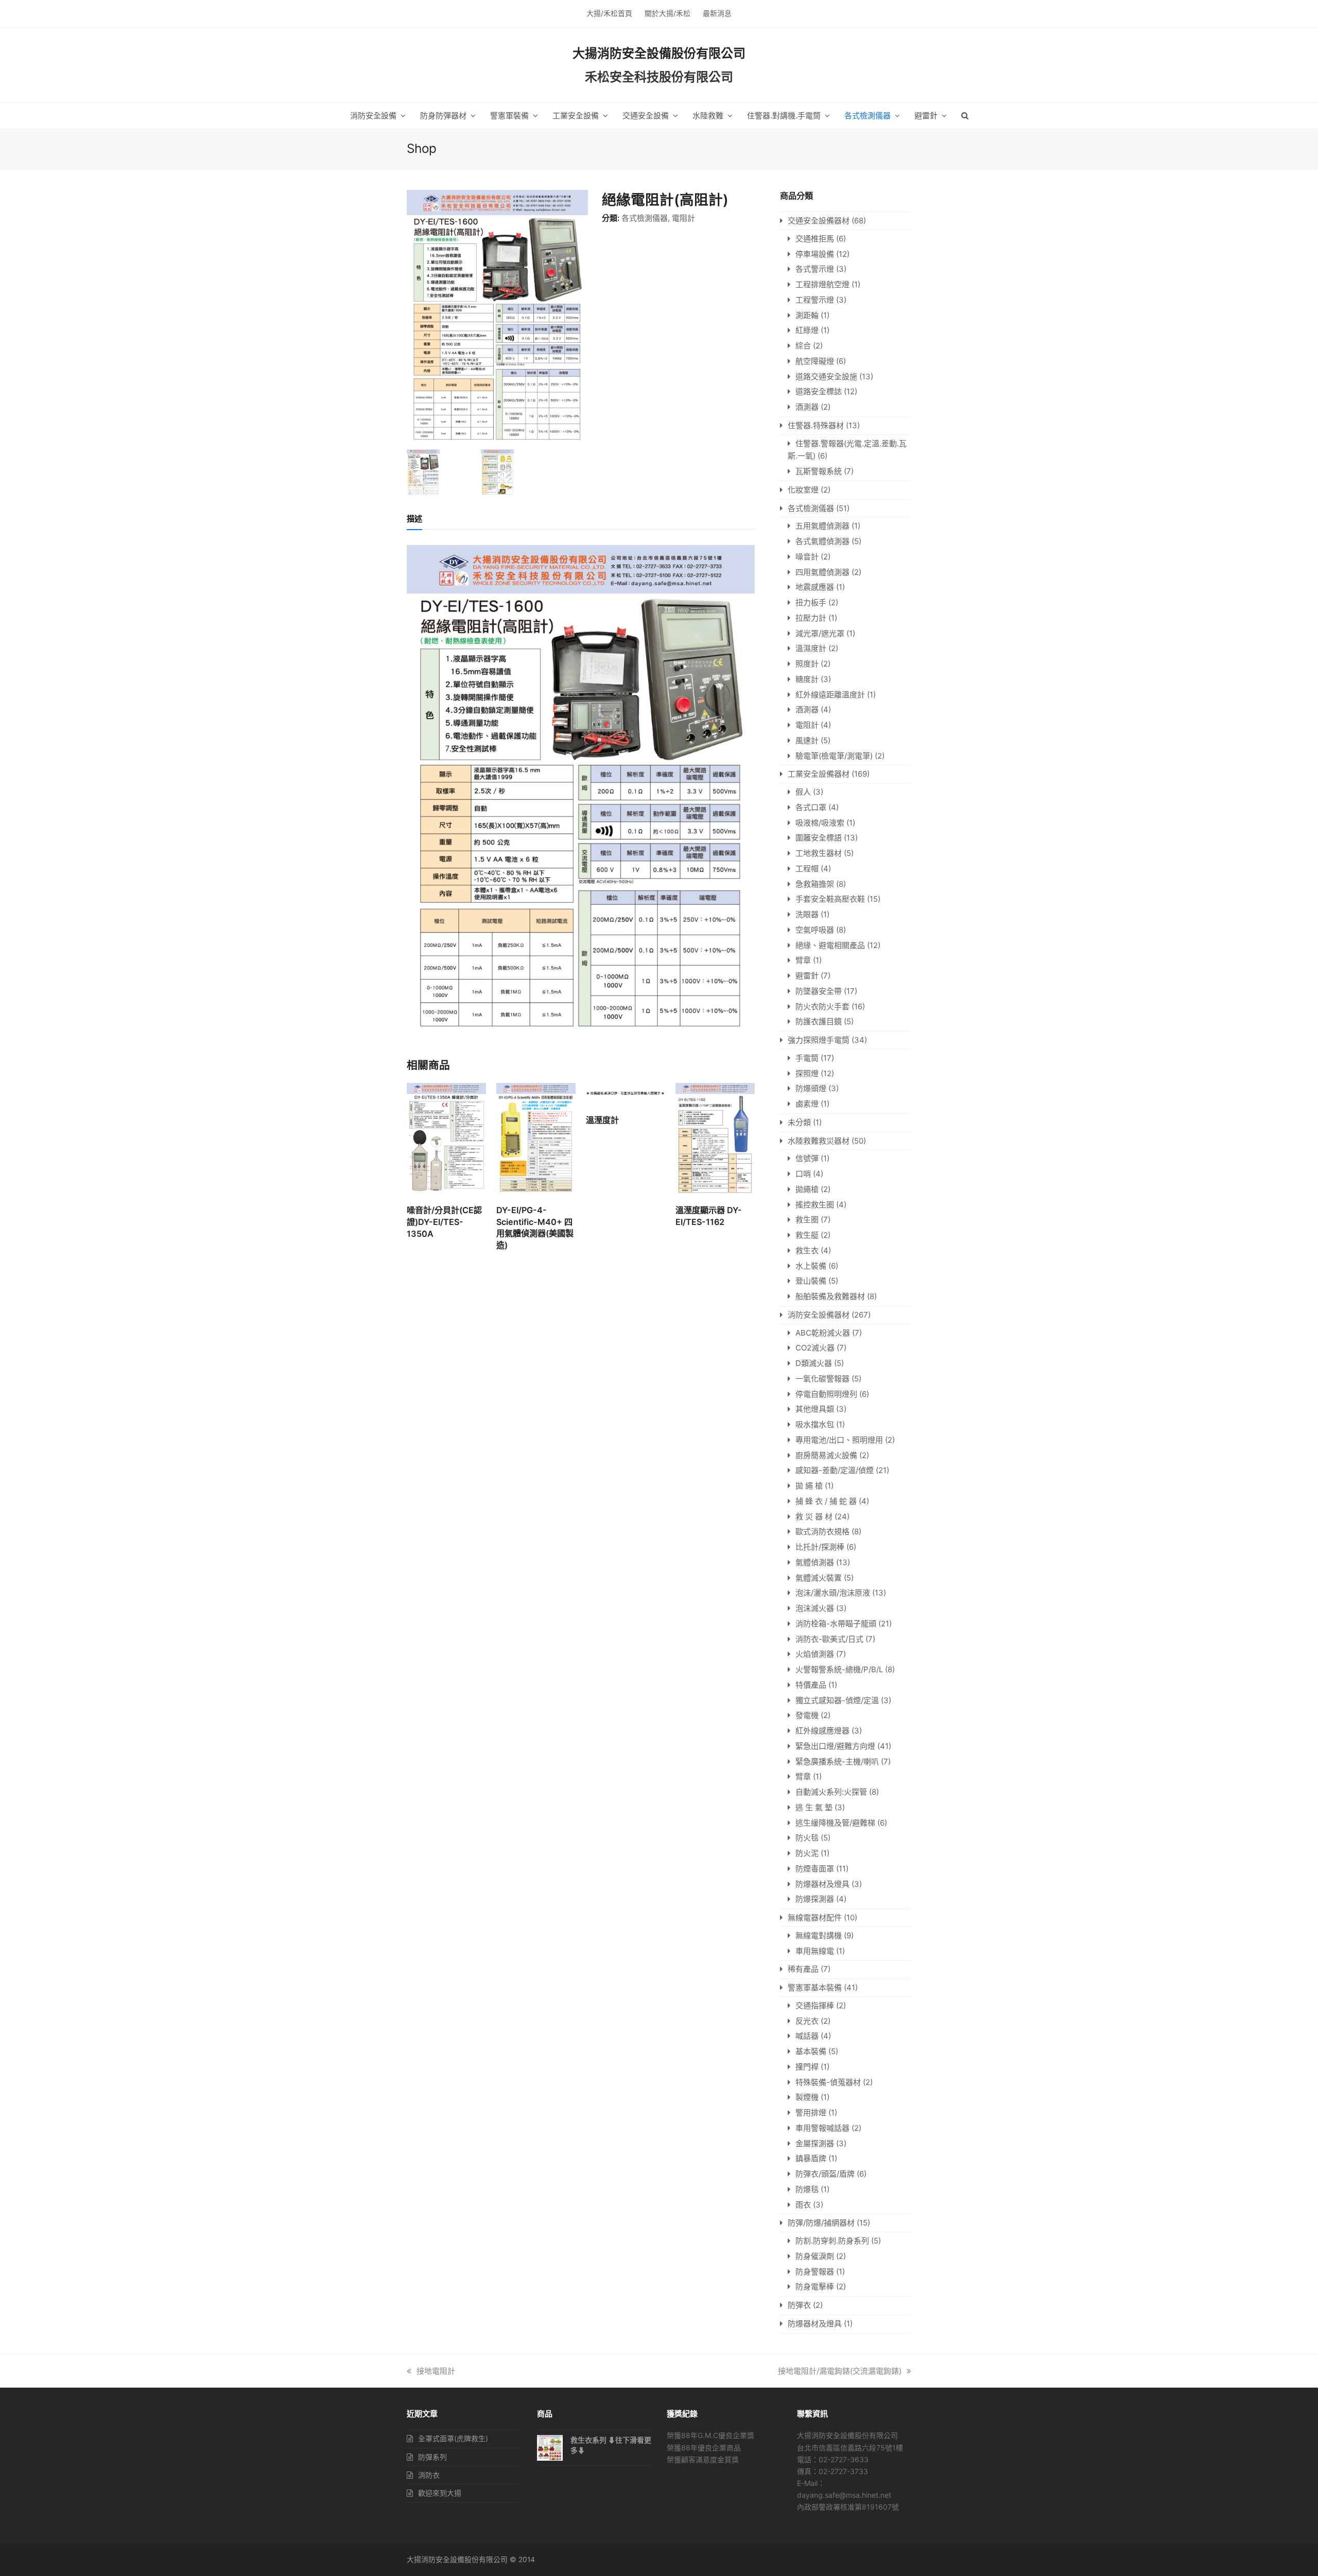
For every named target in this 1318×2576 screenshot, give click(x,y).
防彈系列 (432, 2457)
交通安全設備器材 (819, 221)
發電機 (807, 1715)
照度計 (807, 664)
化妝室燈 (803, 490)
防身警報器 (815, 2272)
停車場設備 (815, 254)
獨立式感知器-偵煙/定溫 (837, 1700)
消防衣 (429, 2475)
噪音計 (807, 557)
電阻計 (683, 218)
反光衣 (807, 2021)
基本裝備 (811, 2051)
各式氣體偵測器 (822, 541)
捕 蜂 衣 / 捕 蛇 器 (826, 1501)
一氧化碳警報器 (822, 1379)
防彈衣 (799, 2305)
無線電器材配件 (815, 1917)
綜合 (803, 346)
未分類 (799, 1122)
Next (579, 318)
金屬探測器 (815, 2143)
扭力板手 (811, 602)
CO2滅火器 (815, 1348)
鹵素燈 (807, 1104)
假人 (803, 792)
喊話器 (807, 2036)
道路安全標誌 (819, 391)
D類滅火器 (814, 1363)
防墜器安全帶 (819, 991)
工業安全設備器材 (819, 774)
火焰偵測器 (815, 1654)
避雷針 (807, 976)
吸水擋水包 (815, 1424)
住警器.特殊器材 (816, 425)
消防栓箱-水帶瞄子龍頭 (836, 1624)
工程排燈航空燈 (822, 284)
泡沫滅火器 (815, 1608)
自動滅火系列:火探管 (831, 1792)
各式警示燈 (815, 269)
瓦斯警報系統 (819, 471)
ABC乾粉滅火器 (823, 1333)
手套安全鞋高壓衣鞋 (830, 899)
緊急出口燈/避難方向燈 (835, 1746)
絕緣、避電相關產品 (830, 945)
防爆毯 (807, 2189)
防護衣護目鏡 (819, 1021)
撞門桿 (807, 2067)
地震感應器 (815, 587)
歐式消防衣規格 (822, 1531)
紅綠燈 (807, 330)
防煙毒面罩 (815, 1869)
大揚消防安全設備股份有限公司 (659, 53)
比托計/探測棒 (820, 1547)
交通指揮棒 (815, 2005)
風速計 (807, 740)
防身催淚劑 (815, 2256)
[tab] (414, 519)
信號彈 (807, 1158)
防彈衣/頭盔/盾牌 (825, 2174)
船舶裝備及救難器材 (830, 1296)
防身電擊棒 (815, 2286)
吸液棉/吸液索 (820, 823)
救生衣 (807, 1250)
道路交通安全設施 (826, 376)
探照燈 (807, 1073)
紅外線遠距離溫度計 (830, 695)
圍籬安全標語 (819, 838)
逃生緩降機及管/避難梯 (835, 1823)
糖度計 (807, 679)
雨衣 (803, 2205)
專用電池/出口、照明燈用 (839, 1440)
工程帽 (807, 869)
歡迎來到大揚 (440, 2493)
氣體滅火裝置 (819, 1578)
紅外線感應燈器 (822, 1731)
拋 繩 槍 (809, 1486)
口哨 (803, 1174)
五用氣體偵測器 (822, 526)
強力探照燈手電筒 (819, 1040)
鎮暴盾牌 (811, 2158)
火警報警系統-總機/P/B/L (839, 1669)
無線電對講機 (819, 1935)
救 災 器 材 (814, 1517)
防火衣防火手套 (822, 1006)
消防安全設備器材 (819, 1315)
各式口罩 (811, 807)
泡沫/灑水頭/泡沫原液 (833, 1593)
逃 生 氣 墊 (814, 1807)
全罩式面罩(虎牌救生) (453, 2438)
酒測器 (807, 407)
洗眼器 (807, 914)
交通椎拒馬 (815, 239)
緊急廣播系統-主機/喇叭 (837, 1762)
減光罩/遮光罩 (820, 633)
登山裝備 (811, 1281)
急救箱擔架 (815, 884)
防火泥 (807, 1853)
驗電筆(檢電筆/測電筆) (834, 756)
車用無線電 (815, 1951)
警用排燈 (811, 2113)
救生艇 (807, 1235)
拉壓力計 (811, 618)
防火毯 (807, 1838)
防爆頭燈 (811, 1088)
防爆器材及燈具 (822, 1884)
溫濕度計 (811, 648)
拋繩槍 (807, 1189)
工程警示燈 (815, 300)
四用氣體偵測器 (822, 572)
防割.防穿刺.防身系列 (832, 2241)
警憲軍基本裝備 (815, 1987)
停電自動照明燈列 (826, 1394)
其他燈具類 (815, 1409)
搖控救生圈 (815, 1205)
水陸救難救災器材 (819, 1141)
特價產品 (811, 1685)
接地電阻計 (436, 2371)
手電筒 (807, 1058)
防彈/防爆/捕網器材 (821, 2223)
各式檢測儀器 (645, 218)
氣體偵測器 (815, 1562)
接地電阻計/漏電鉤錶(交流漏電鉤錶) (840, 2371)
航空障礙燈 (815, 361)
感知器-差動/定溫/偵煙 (835, 1470)
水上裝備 (811, 1266)
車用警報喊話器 (822, 2128)
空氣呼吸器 (815, 930)
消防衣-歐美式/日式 (829, 1639)
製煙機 (807, 2097)
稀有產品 (803, 1969)
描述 (414, 519)
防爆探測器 (815, 1899)
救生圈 (807, 1220)
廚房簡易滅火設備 (826, 1455)
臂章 (803, 960)
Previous (415, 318)
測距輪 (807, 315)
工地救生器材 (819, 853)
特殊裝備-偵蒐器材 (828, 2082)
